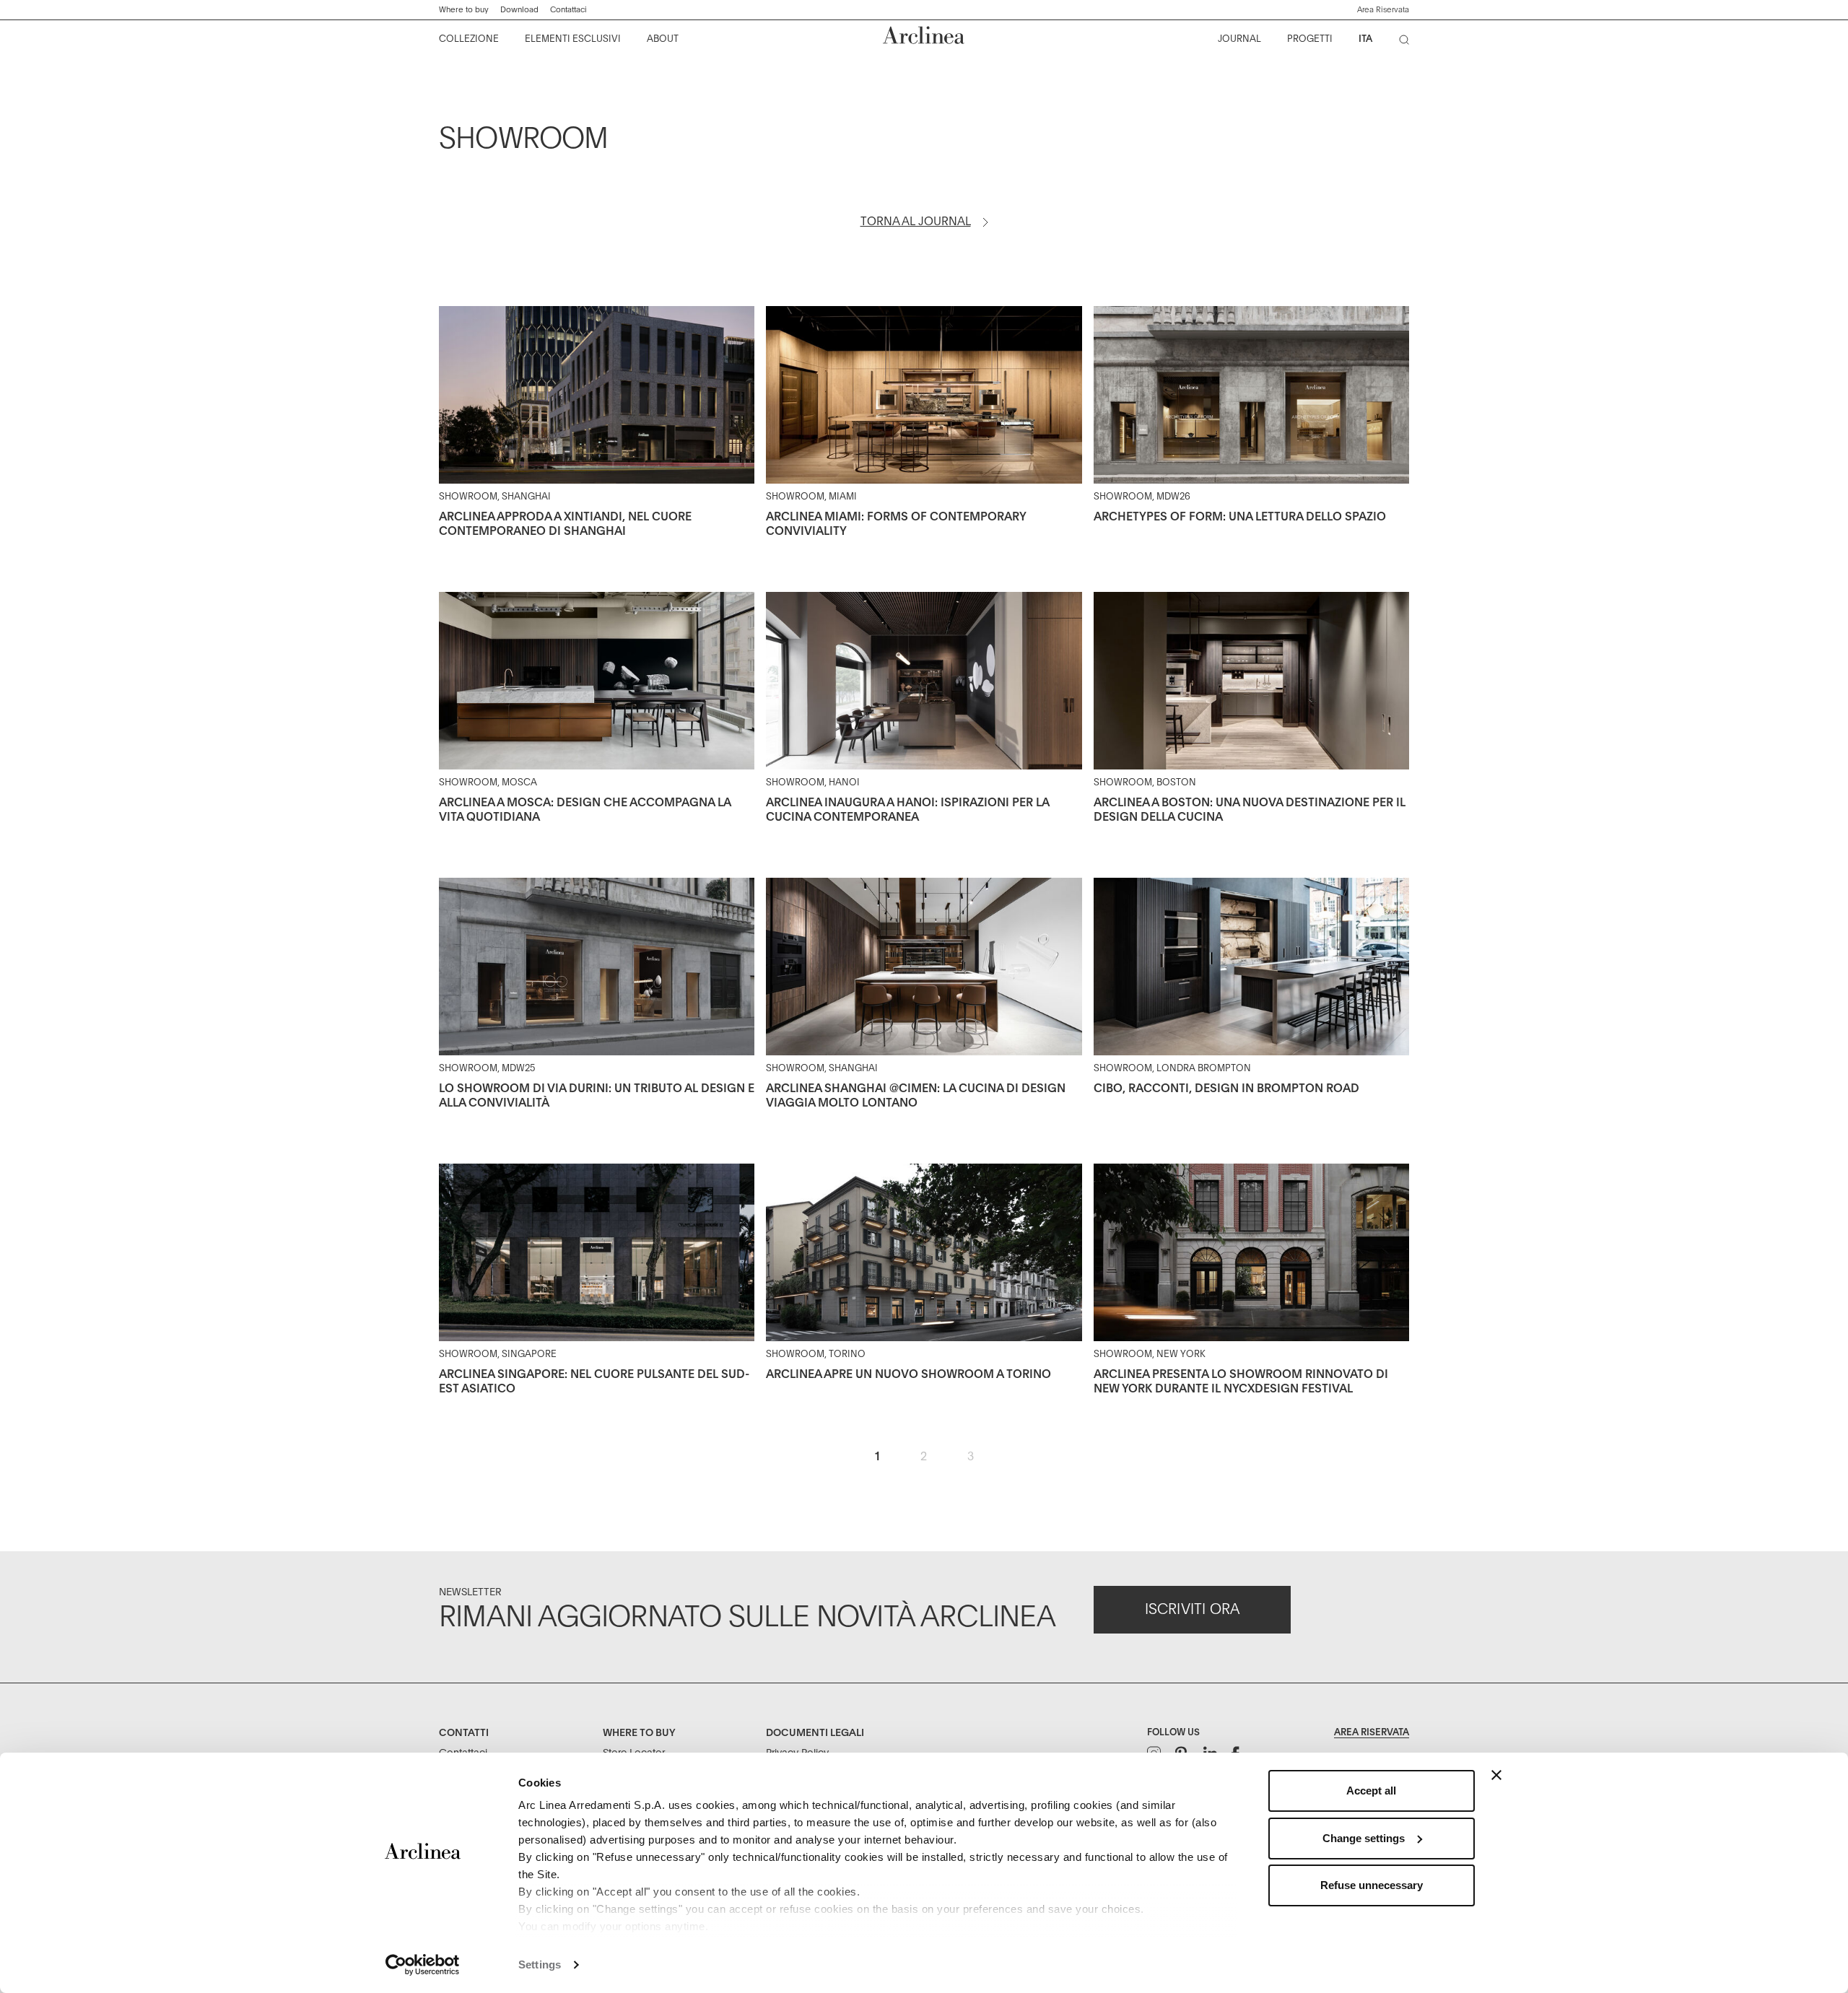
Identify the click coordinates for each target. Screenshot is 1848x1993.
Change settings (1364, 1838)
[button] (1383, 10)
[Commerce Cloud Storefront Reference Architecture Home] (924, 35)
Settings (540, 1964)
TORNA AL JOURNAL (916, 222)
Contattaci (568, 10)
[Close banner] (1496, 1775)
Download (519, 10)
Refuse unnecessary (1372, 1885)
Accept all (1371, 1791)
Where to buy (464, 10)
